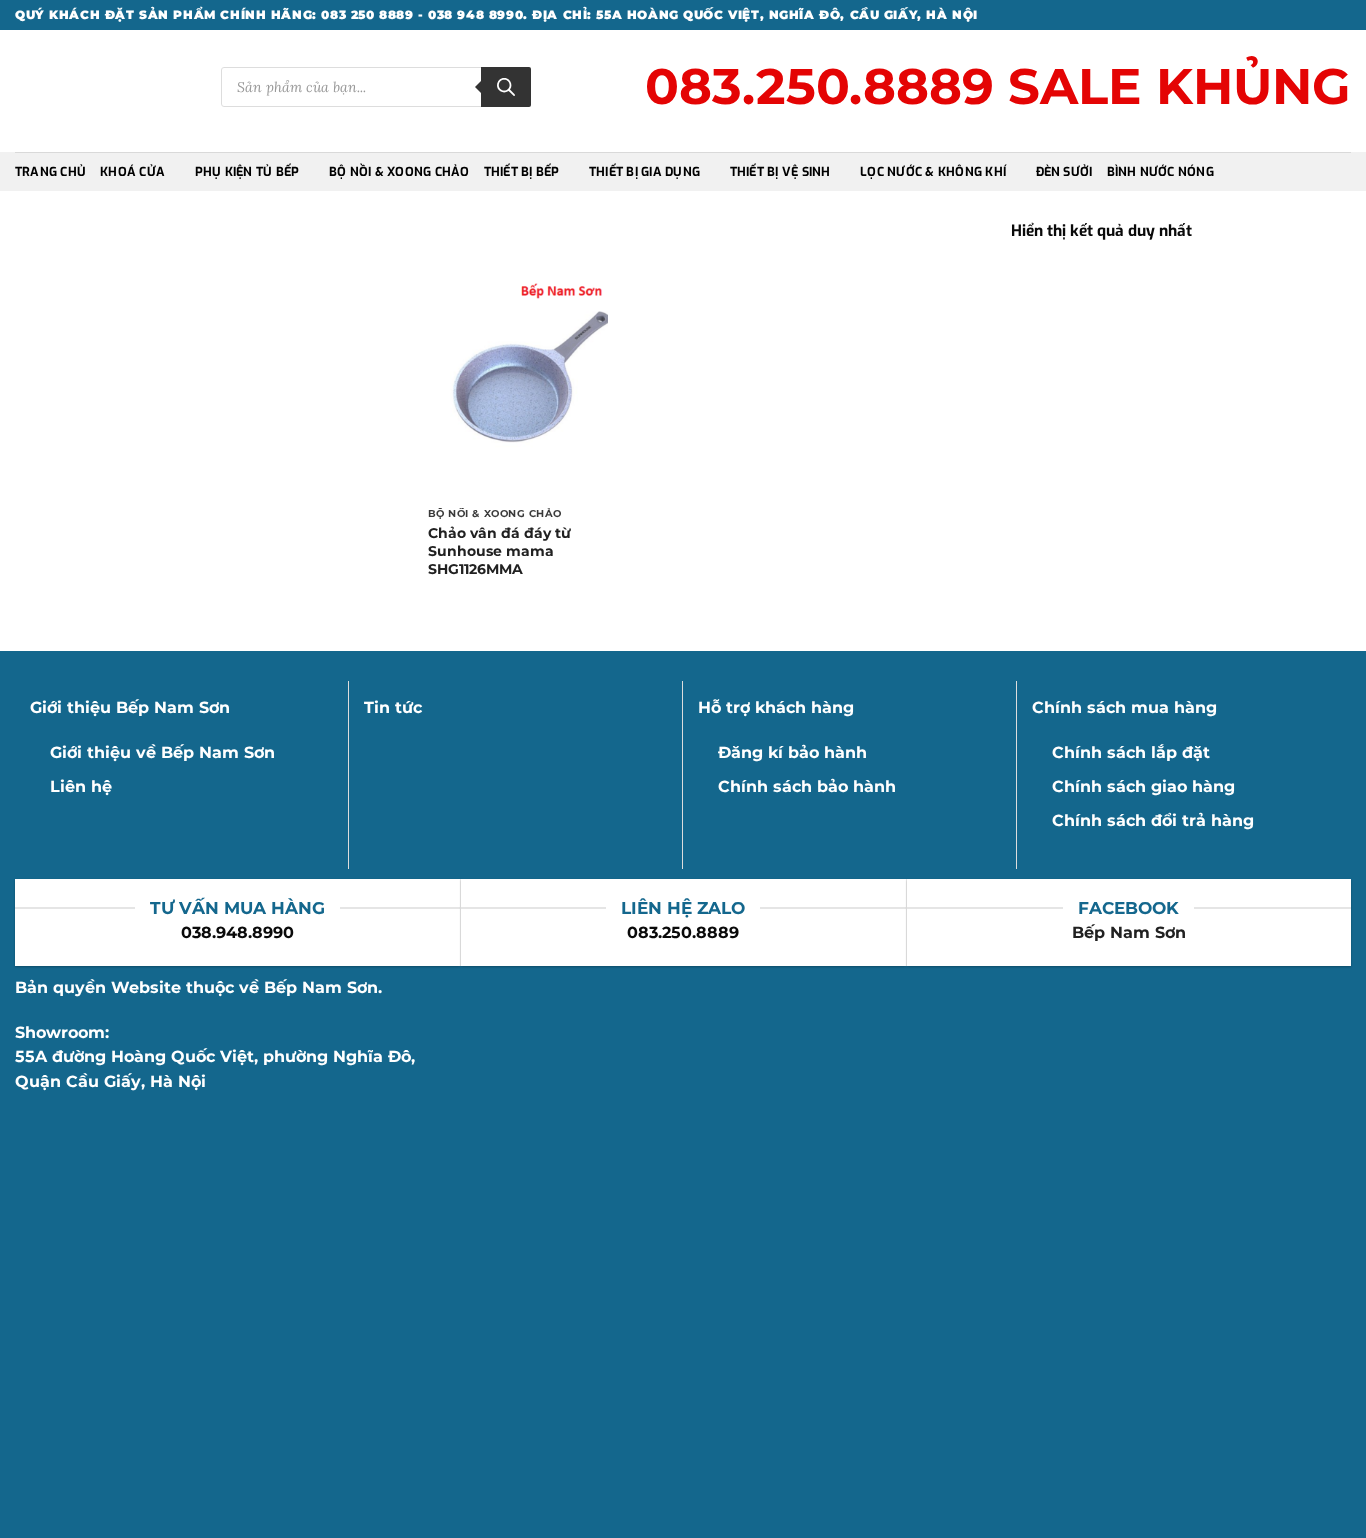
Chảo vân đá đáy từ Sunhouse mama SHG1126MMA (499, 551)
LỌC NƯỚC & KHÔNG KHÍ (933, 172)
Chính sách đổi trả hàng (1153, 820)
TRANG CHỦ (50, 172)
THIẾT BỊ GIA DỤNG (644, 172)
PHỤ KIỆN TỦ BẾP (247, 172)
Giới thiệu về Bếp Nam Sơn (162, 752)
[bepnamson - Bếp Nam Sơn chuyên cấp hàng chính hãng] (103, 91)
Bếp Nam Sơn (1129, 932)
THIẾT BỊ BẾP (522, 172)
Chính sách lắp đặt (1131, 752)
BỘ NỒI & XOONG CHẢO (399, 172)
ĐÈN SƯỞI (1064, 172)
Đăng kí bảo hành (792, 752)
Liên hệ (81, 786)
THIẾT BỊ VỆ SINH (780, 172)
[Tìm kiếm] (506, 87)
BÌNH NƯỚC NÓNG (1160, 172)
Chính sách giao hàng (1143, 786)
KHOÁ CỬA (132, 172)
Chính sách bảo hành (807, 786)
